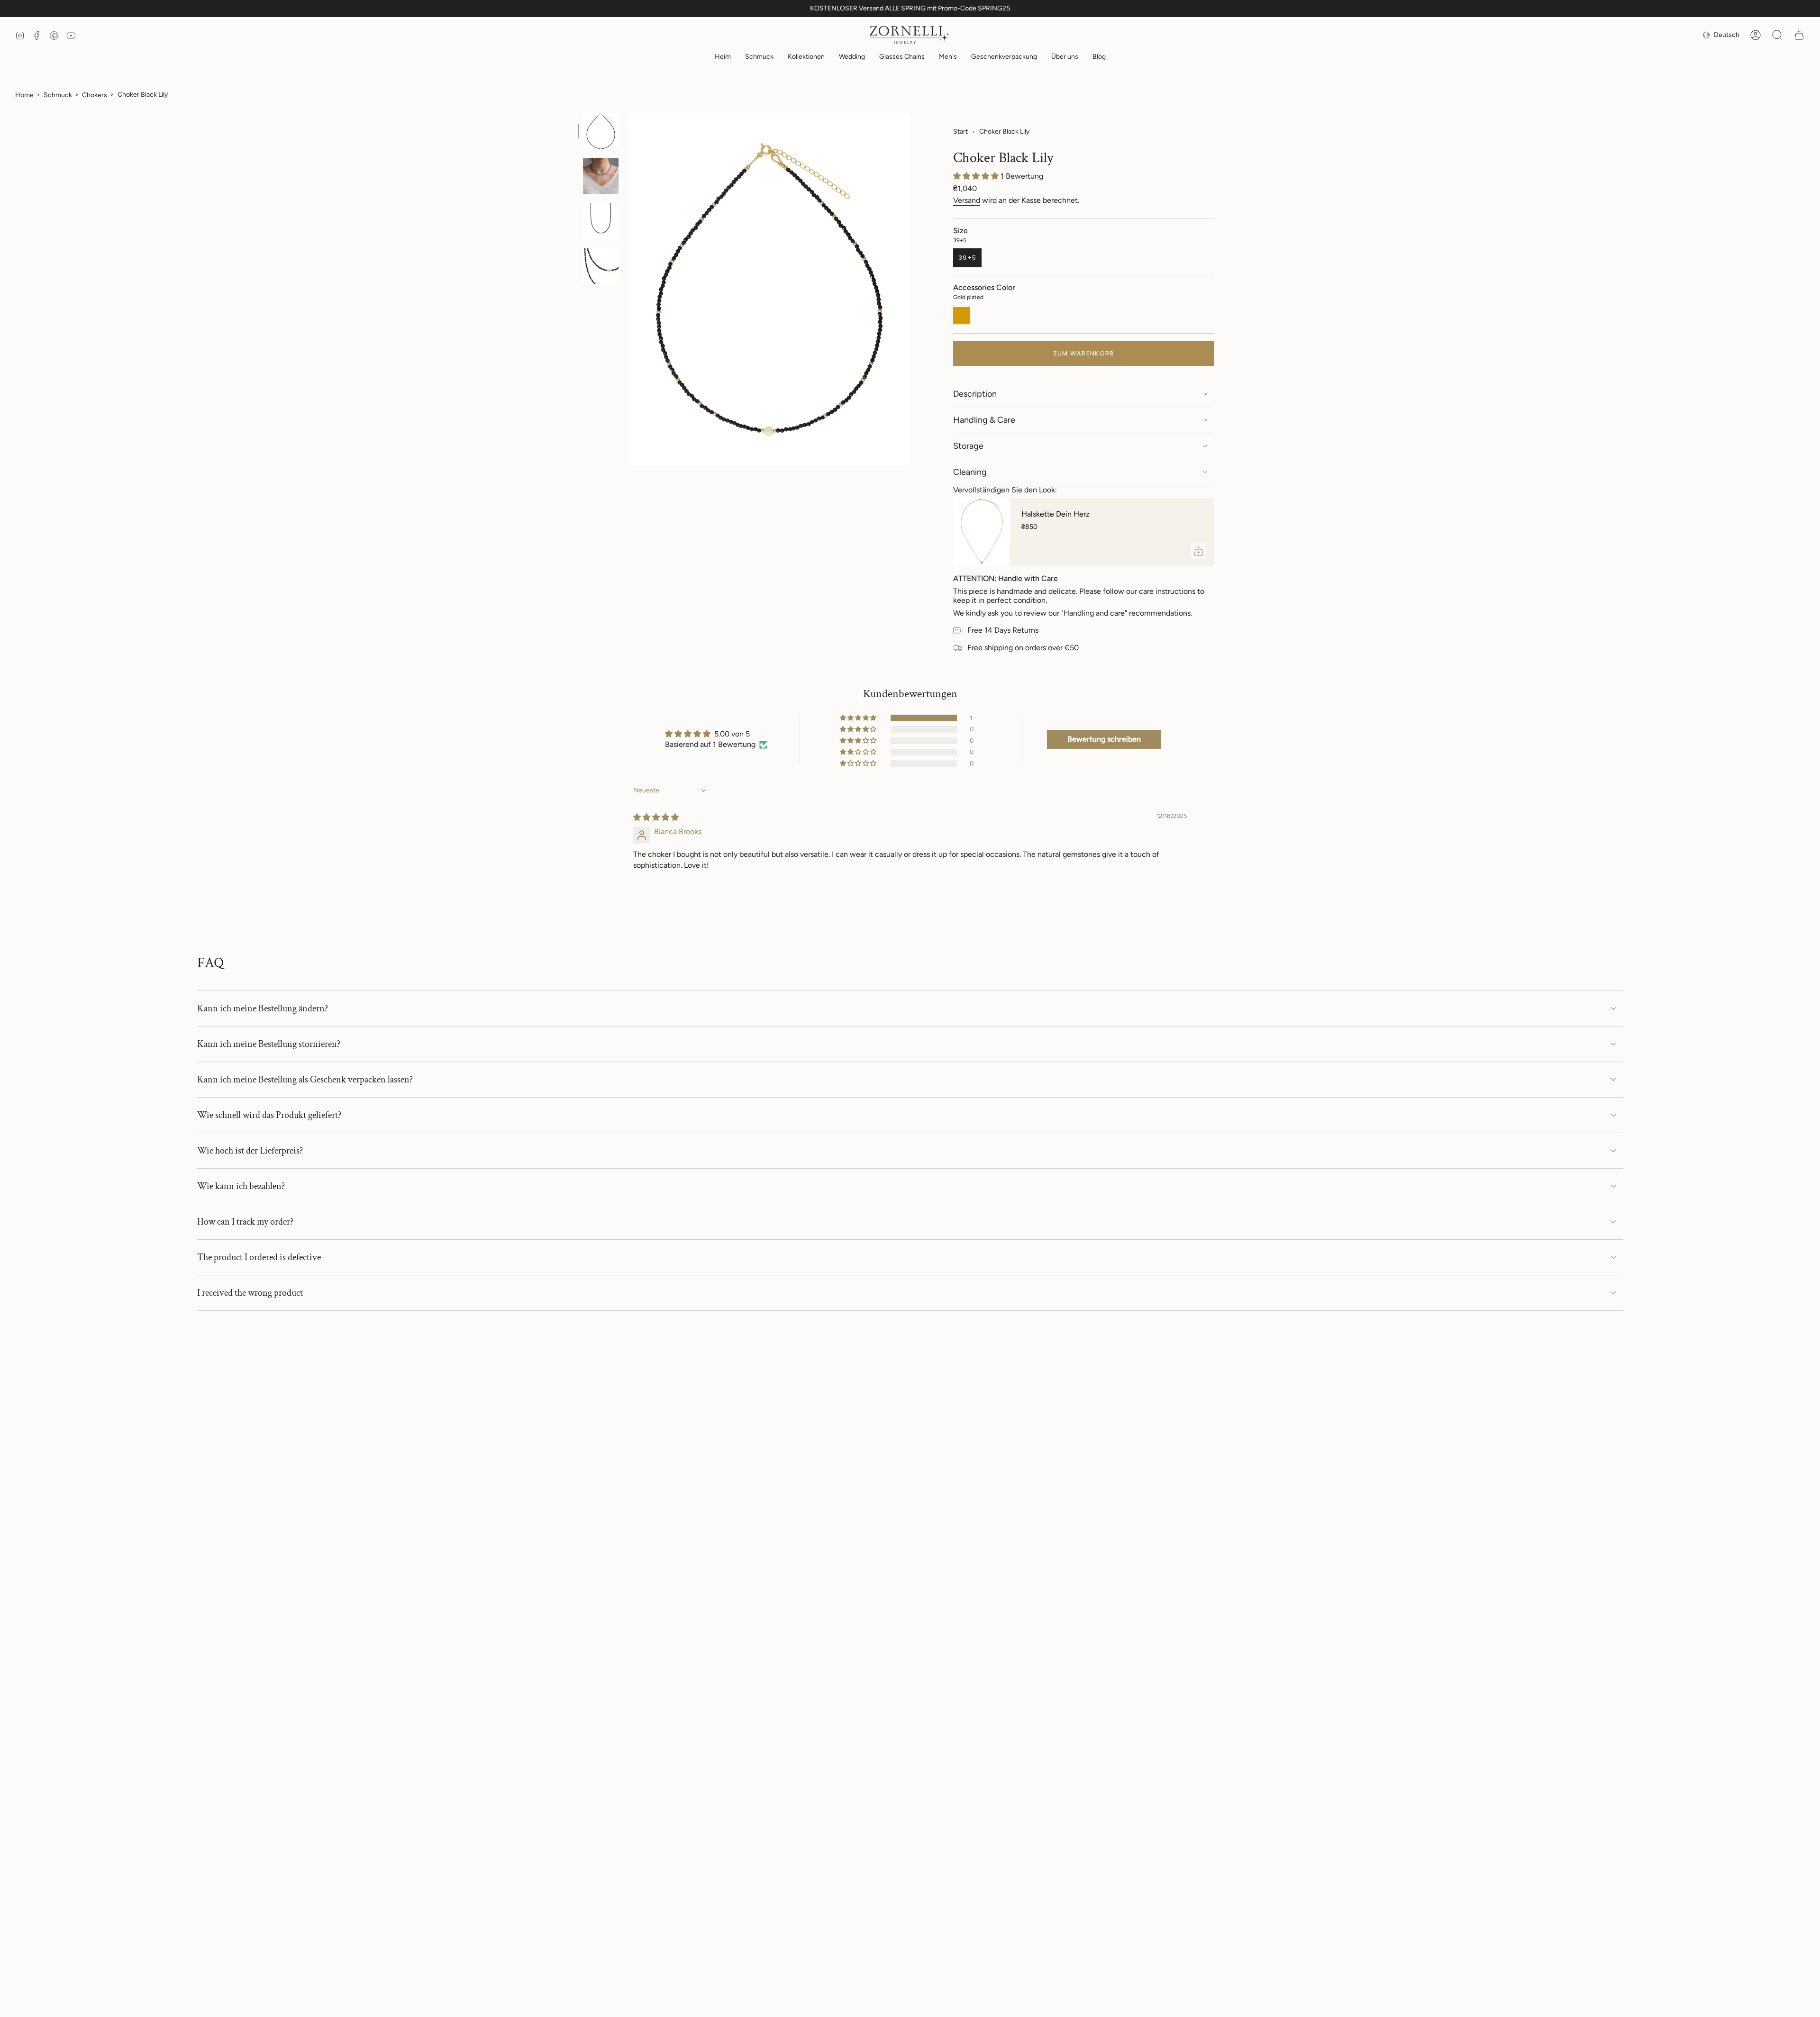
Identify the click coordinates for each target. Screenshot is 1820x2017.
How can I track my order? (245, 1222)
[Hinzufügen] (1199, 551)
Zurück (628, 290)
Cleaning (970, 472)
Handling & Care (984, 420)
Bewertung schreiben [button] (1104, 739)
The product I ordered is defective (259, 1257)
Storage (968, 446)
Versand (967, 200)
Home (24, 95)
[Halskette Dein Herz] (982, 532)
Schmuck (58, 95)
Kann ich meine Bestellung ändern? (263, 1008)
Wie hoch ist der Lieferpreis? (250, 1151)
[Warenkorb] (1799, 35)
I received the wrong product (250, 1293)
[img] (656, 817)
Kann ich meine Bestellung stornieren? (269, 1044)
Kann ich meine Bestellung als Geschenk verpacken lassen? (305, 1080)
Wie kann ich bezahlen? (241, 1186)
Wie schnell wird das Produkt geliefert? (269, 1115)
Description (975, 394)
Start (960, 132)
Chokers (95, 95)
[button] (759, 58)
